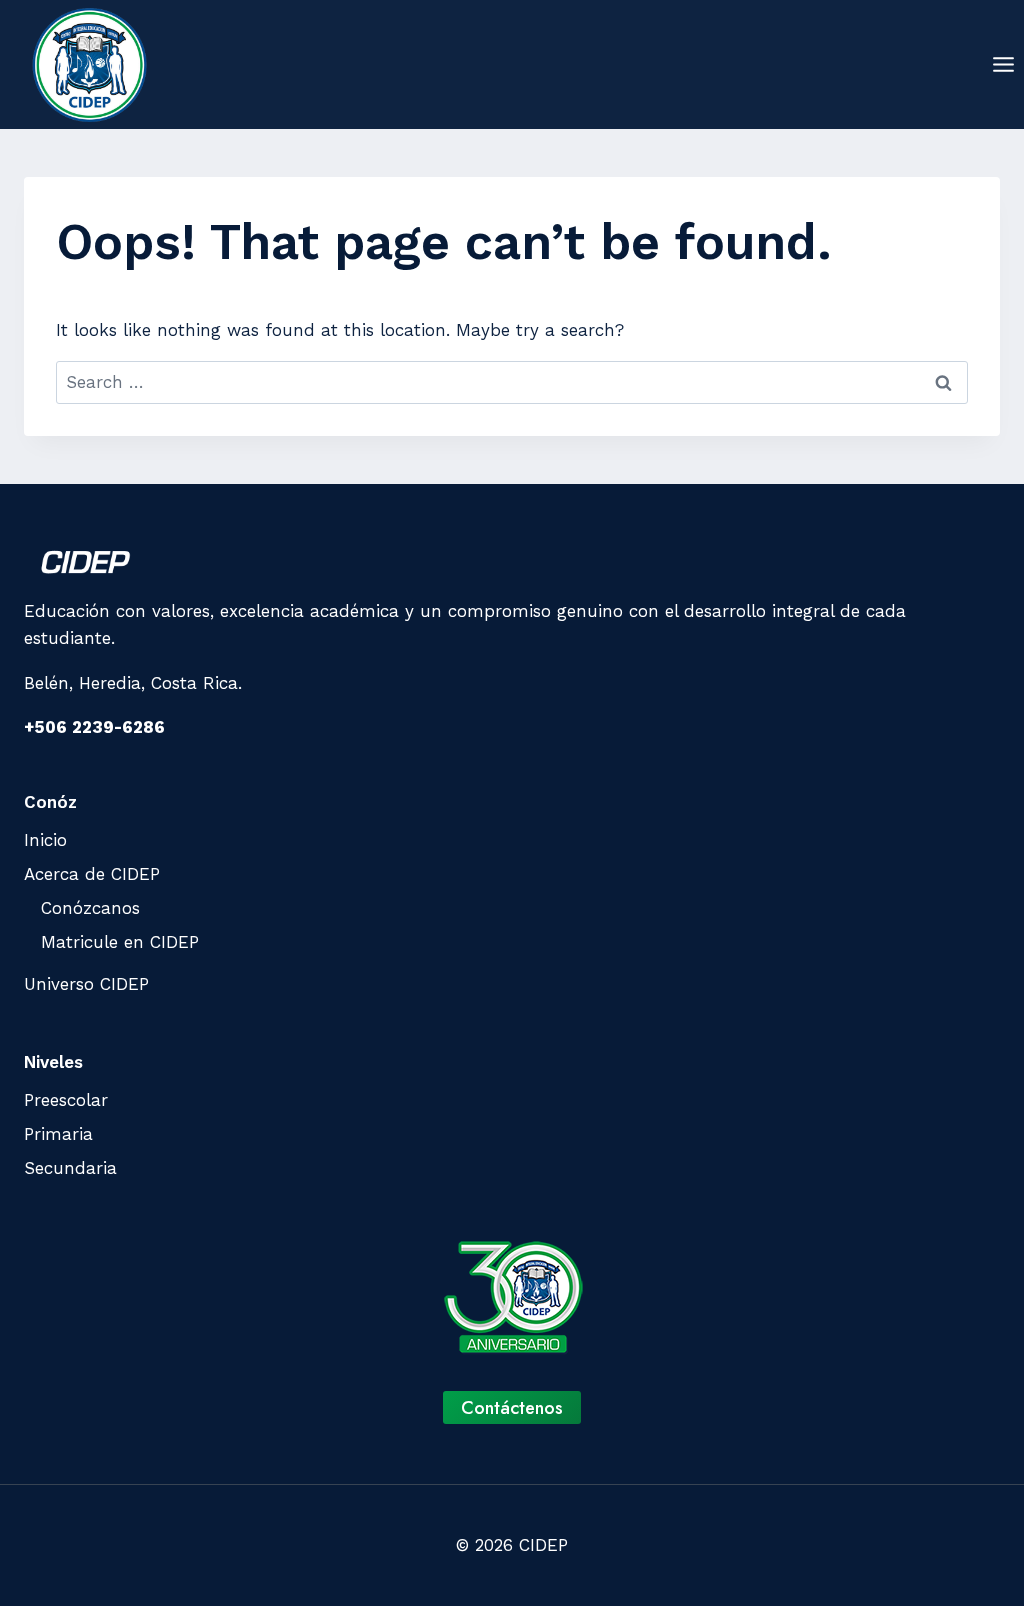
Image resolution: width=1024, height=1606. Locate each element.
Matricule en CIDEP (120, 942)
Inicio (45, 840)
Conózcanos (90, 908)
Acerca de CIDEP (92, 874)
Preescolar (66, 1100)
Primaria (58, 1134)
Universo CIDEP (86, 984)
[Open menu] (1003, 64)
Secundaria (70, 1168)
